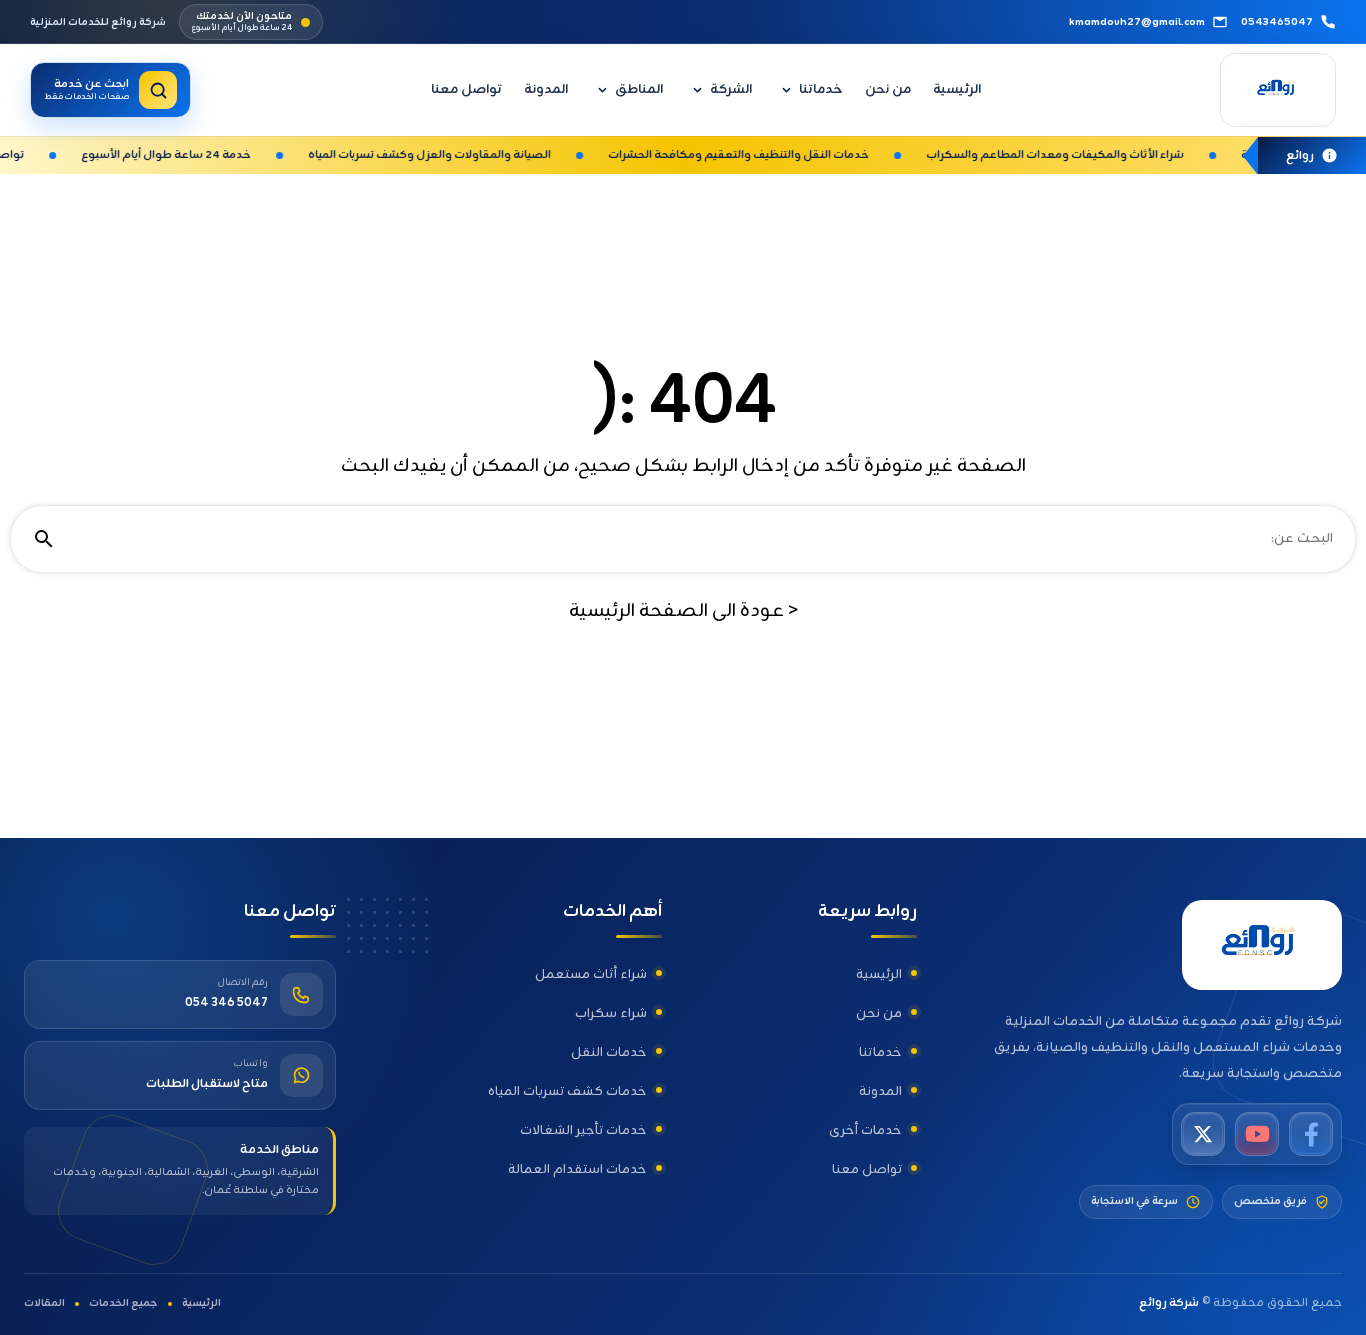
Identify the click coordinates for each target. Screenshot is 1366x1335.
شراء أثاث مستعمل (591, 974)
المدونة (546, 89)
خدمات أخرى (865, 1130)
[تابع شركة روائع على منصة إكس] (1203, 1134)
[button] (787, 90)
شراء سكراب (611, 1013)
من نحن (888, 89)
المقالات (44, 1304)
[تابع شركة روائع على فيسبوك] (1311, 1134)
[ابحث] (44, 539)
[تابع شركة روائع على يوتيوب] (1257, 1134)
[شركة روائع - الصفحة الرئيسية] (1278, 90)
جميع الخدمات (123, 1304)
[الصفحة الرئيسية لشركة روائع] (1262, 945)
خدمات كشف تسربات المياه (567, 1091)
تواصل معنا (466, 89)
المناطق (639, 89)
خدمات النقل (609, 1052)
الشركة (731, 89)
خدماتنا (821, 89)
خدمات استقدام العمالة (577, 1169)
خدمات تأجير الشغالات (583, 1130)
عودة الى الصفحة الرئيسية (683, 611)
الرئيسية (957, 89)
